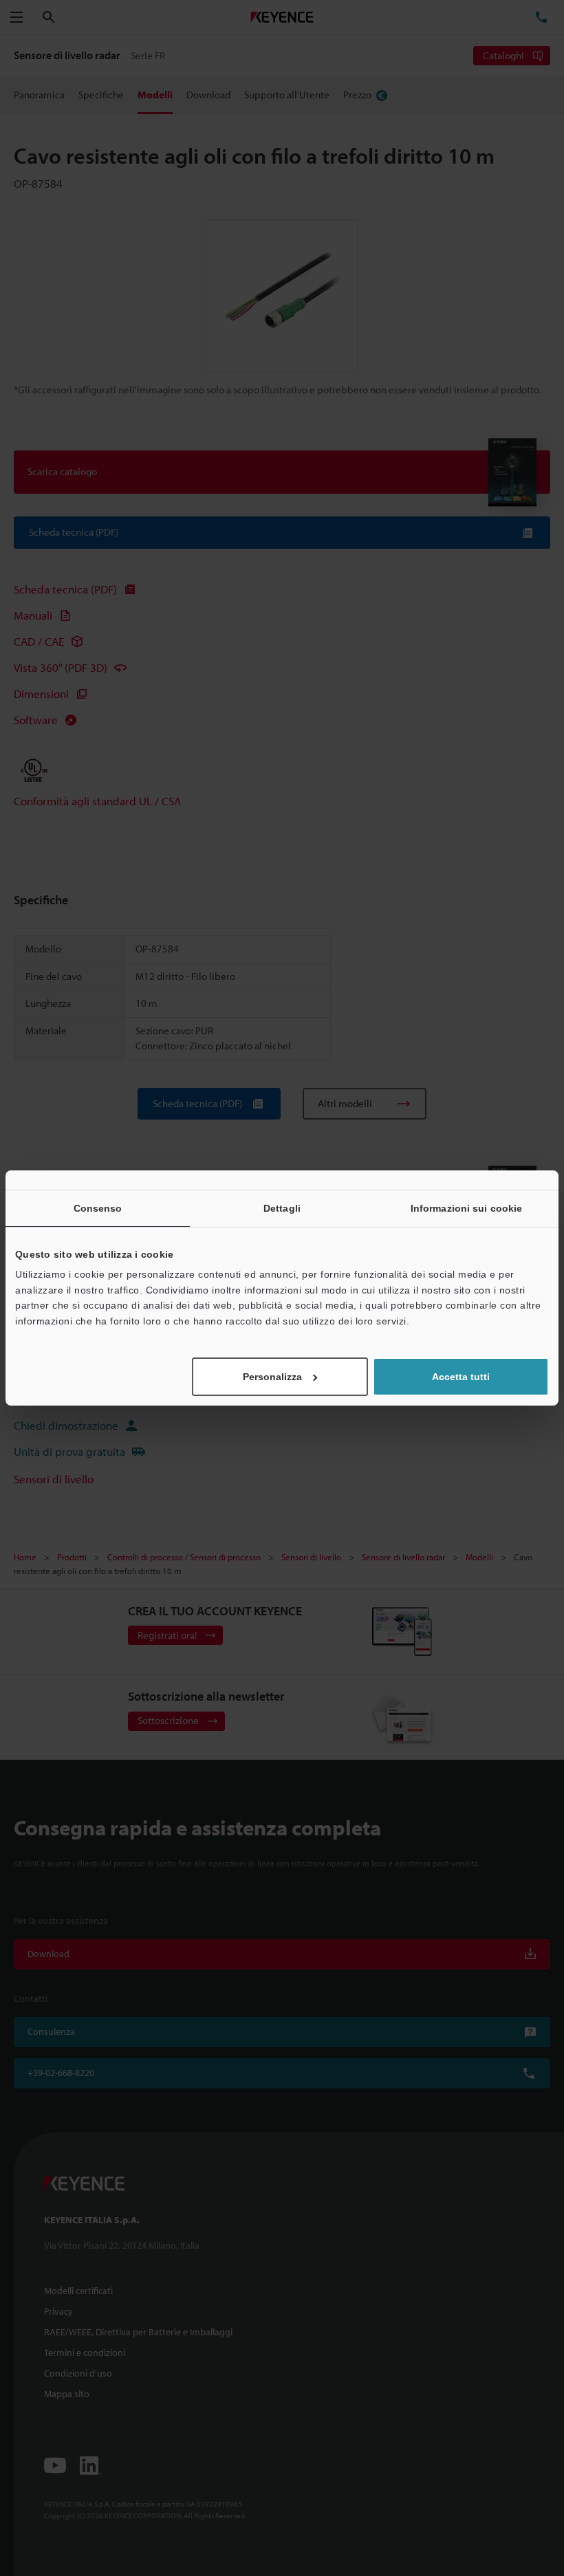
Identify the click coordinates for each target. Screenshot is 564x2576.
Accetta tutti (461, 1377)
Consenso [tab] (98, 1208)
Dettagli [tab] (282, 1208)
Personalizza (272, 1377)
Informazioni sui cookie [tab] (466, 1208)
